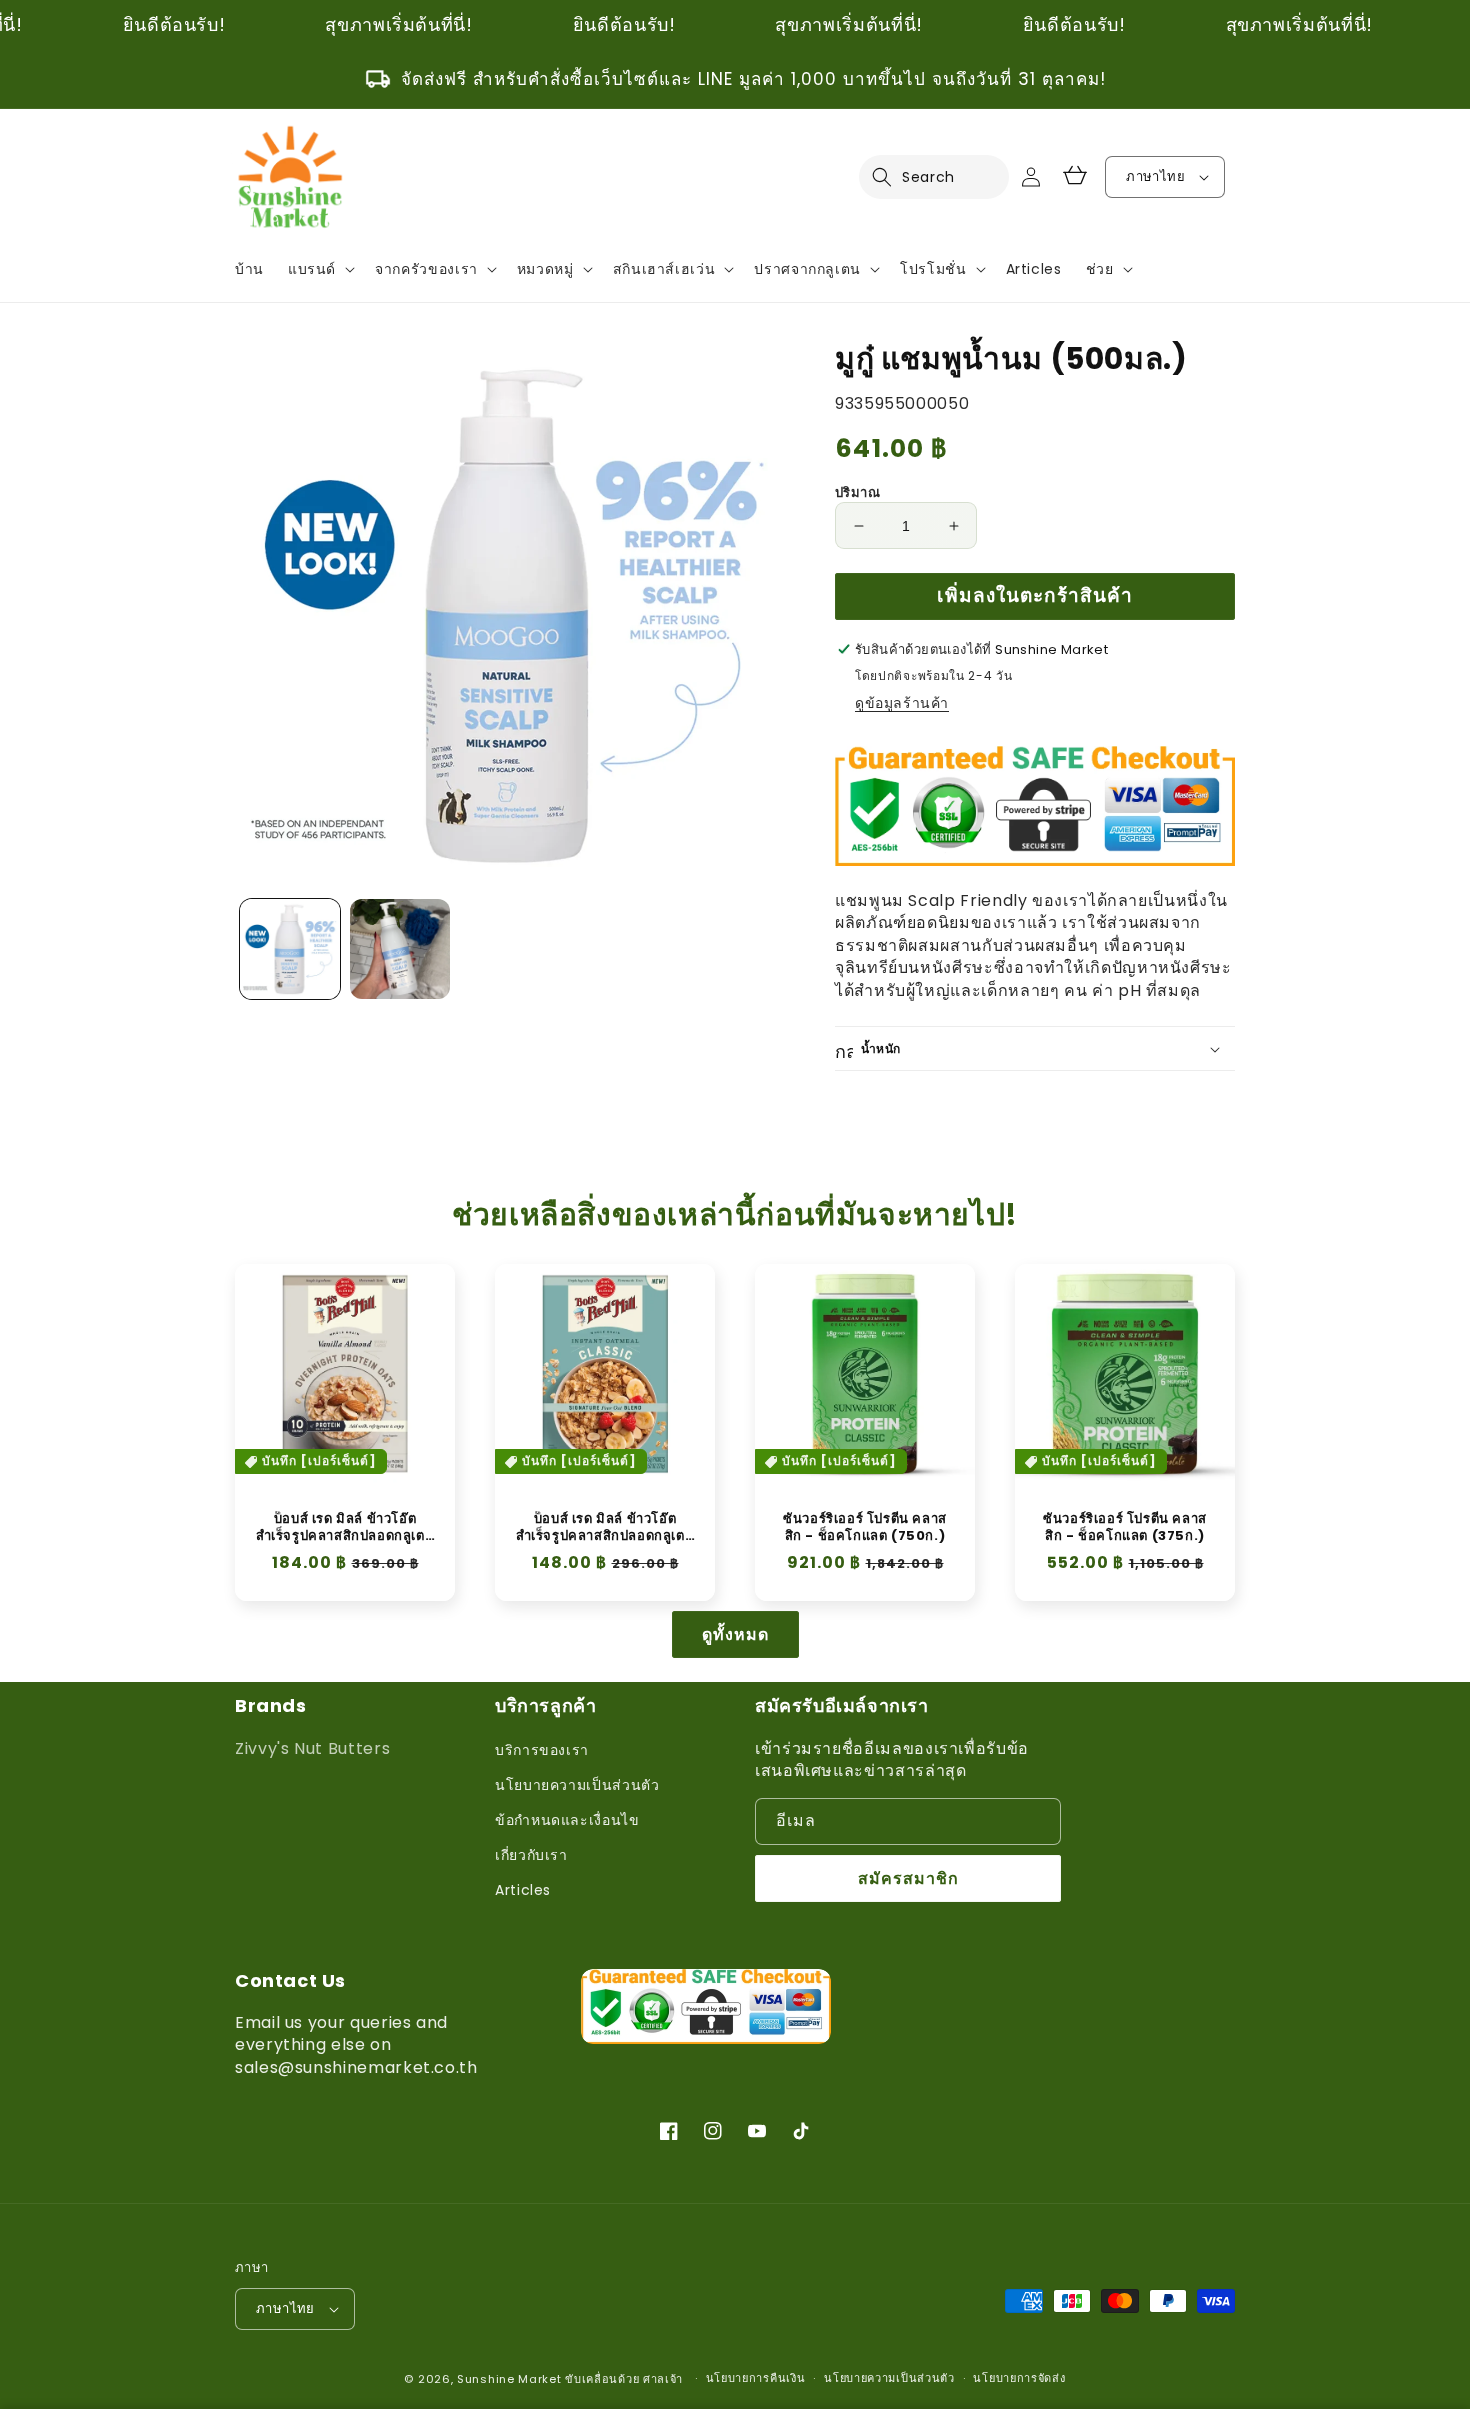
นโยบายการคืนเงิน (756, 2378)
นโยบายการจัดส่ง (1019, 2378)
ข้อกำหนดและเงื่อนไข (567, 1820)
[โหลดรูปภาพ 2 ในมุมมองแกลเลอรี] (400, 949)
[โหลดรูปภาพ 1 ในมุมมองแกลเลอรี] (290, 949)
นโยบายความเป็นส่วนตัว (577, 1785)
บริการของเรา (542, 1750)
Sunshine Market (509, 2379)
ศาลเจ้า (663, 2379)
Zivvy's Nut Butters (312, 1748)
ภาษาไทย (1155, 176)
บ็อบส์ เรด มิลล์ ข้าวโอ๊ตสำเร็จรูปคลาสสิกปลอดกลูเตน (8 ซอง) (345, 1528)
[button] (894, 177)
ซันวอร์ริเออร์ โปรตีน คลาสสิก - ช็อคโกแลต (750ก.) (865, 1528)
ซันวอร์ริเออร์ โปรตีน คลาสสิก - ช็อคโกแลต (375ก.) (1125, 1528)
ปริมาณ (857, 492)
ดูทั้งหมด (735, 1634)
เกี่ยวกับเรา (531, 1855)
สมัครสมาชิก (908, 1878)
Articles (523, 1890)
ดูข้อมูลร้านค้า (902, 703)
